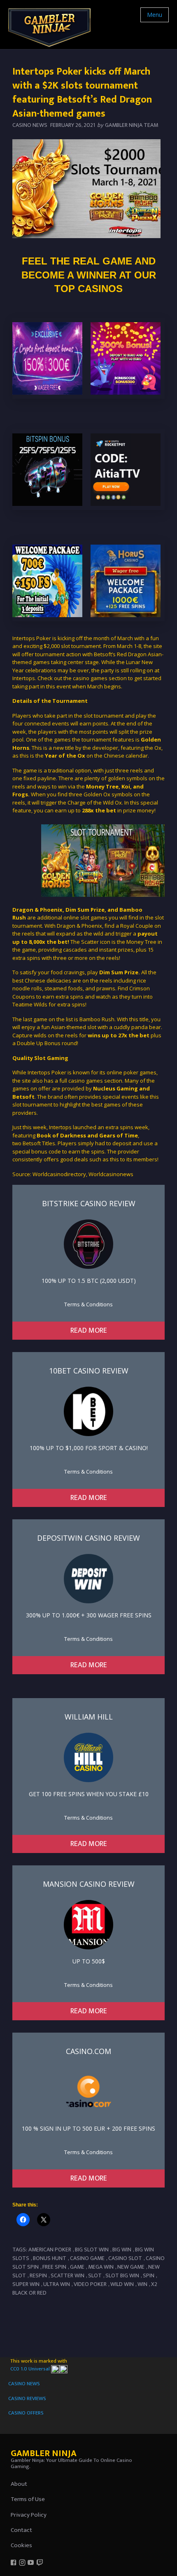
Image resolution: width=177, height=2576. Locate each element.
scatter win (68, 2275)
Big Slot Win (92, 2250)
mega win (101, 2267)
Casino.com (88, 2051)
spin (149, 2275)
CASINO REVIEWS (27, 2398)
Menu (155, 15)
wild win (122, 2284)
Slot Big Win (122, 2275)
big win (122, 2250)
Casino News (30, 125)
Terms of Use (28, 2499)
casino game (87, 2258)
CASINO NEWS (24, 2384)
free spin (54, 2267)
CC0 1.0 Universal (31, 2369)
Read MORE (89, 1331)
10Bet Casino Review (89, 1371)
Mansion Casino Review (89, 1884)
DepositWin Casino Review (88, 1538)
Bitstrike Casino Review (89, 1203)
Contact (21, 2530)
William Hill (89, 1717)
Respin (38, 2275)
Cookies (21, 2545)
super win (26, 2284)
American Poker (50, 2250)
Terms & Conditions (88, 1304)
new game (131, 2267)
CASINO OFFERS (26, 2413)
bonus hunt (50, 2258)
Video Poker (90, 2284)
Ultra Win (57, 2284)
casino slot (125, 2258)
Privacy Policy (29, 2515)
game (77, 2267)
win (142, 2284)
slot (95, 2275)
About (19, 2484)
